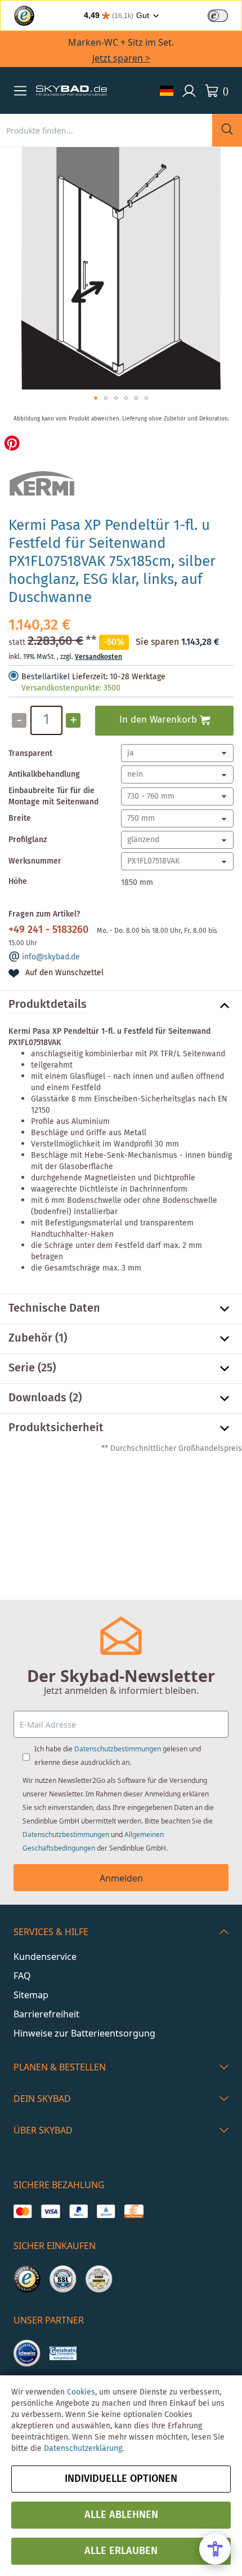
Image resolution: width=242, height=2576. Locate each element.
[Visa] (50, 2211)
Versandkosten (98, 657)
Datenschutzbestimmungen (118, 1749)
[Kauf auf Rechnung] (134, 2211)
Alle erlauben (121, 2551)
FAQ (22, 1976)
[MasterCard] (23, 2211)
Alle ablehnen (121, 2515)
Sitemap (31, 1995)
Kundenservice (45, 1957)
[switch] (218, 16)
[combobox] (106, 130)
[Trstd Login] (225, 15)
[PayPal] (79, 2211)
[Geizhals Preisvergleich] (63, 2353)
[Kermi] (42, 502)
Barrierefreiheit (46, 2014)
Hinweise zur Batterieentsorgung (84, 2033)
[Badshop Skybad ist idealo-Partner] (27, 2353)
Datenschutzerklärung (83, 2449)
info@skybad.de (51, 957)
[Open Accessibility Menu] (215, 2549)
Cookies (81, 2392)
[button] (20, 91)
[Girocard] (106, 2211)
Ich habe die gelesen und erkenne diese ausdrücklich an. (118, 1756)
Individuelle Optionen (121, 2479)
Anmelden (121, 1878)
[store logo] (71, 91)
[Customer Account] (189, 91)
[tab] (121, 1006)
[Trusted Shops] (27, 2279)
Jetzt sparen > (121, 58)
